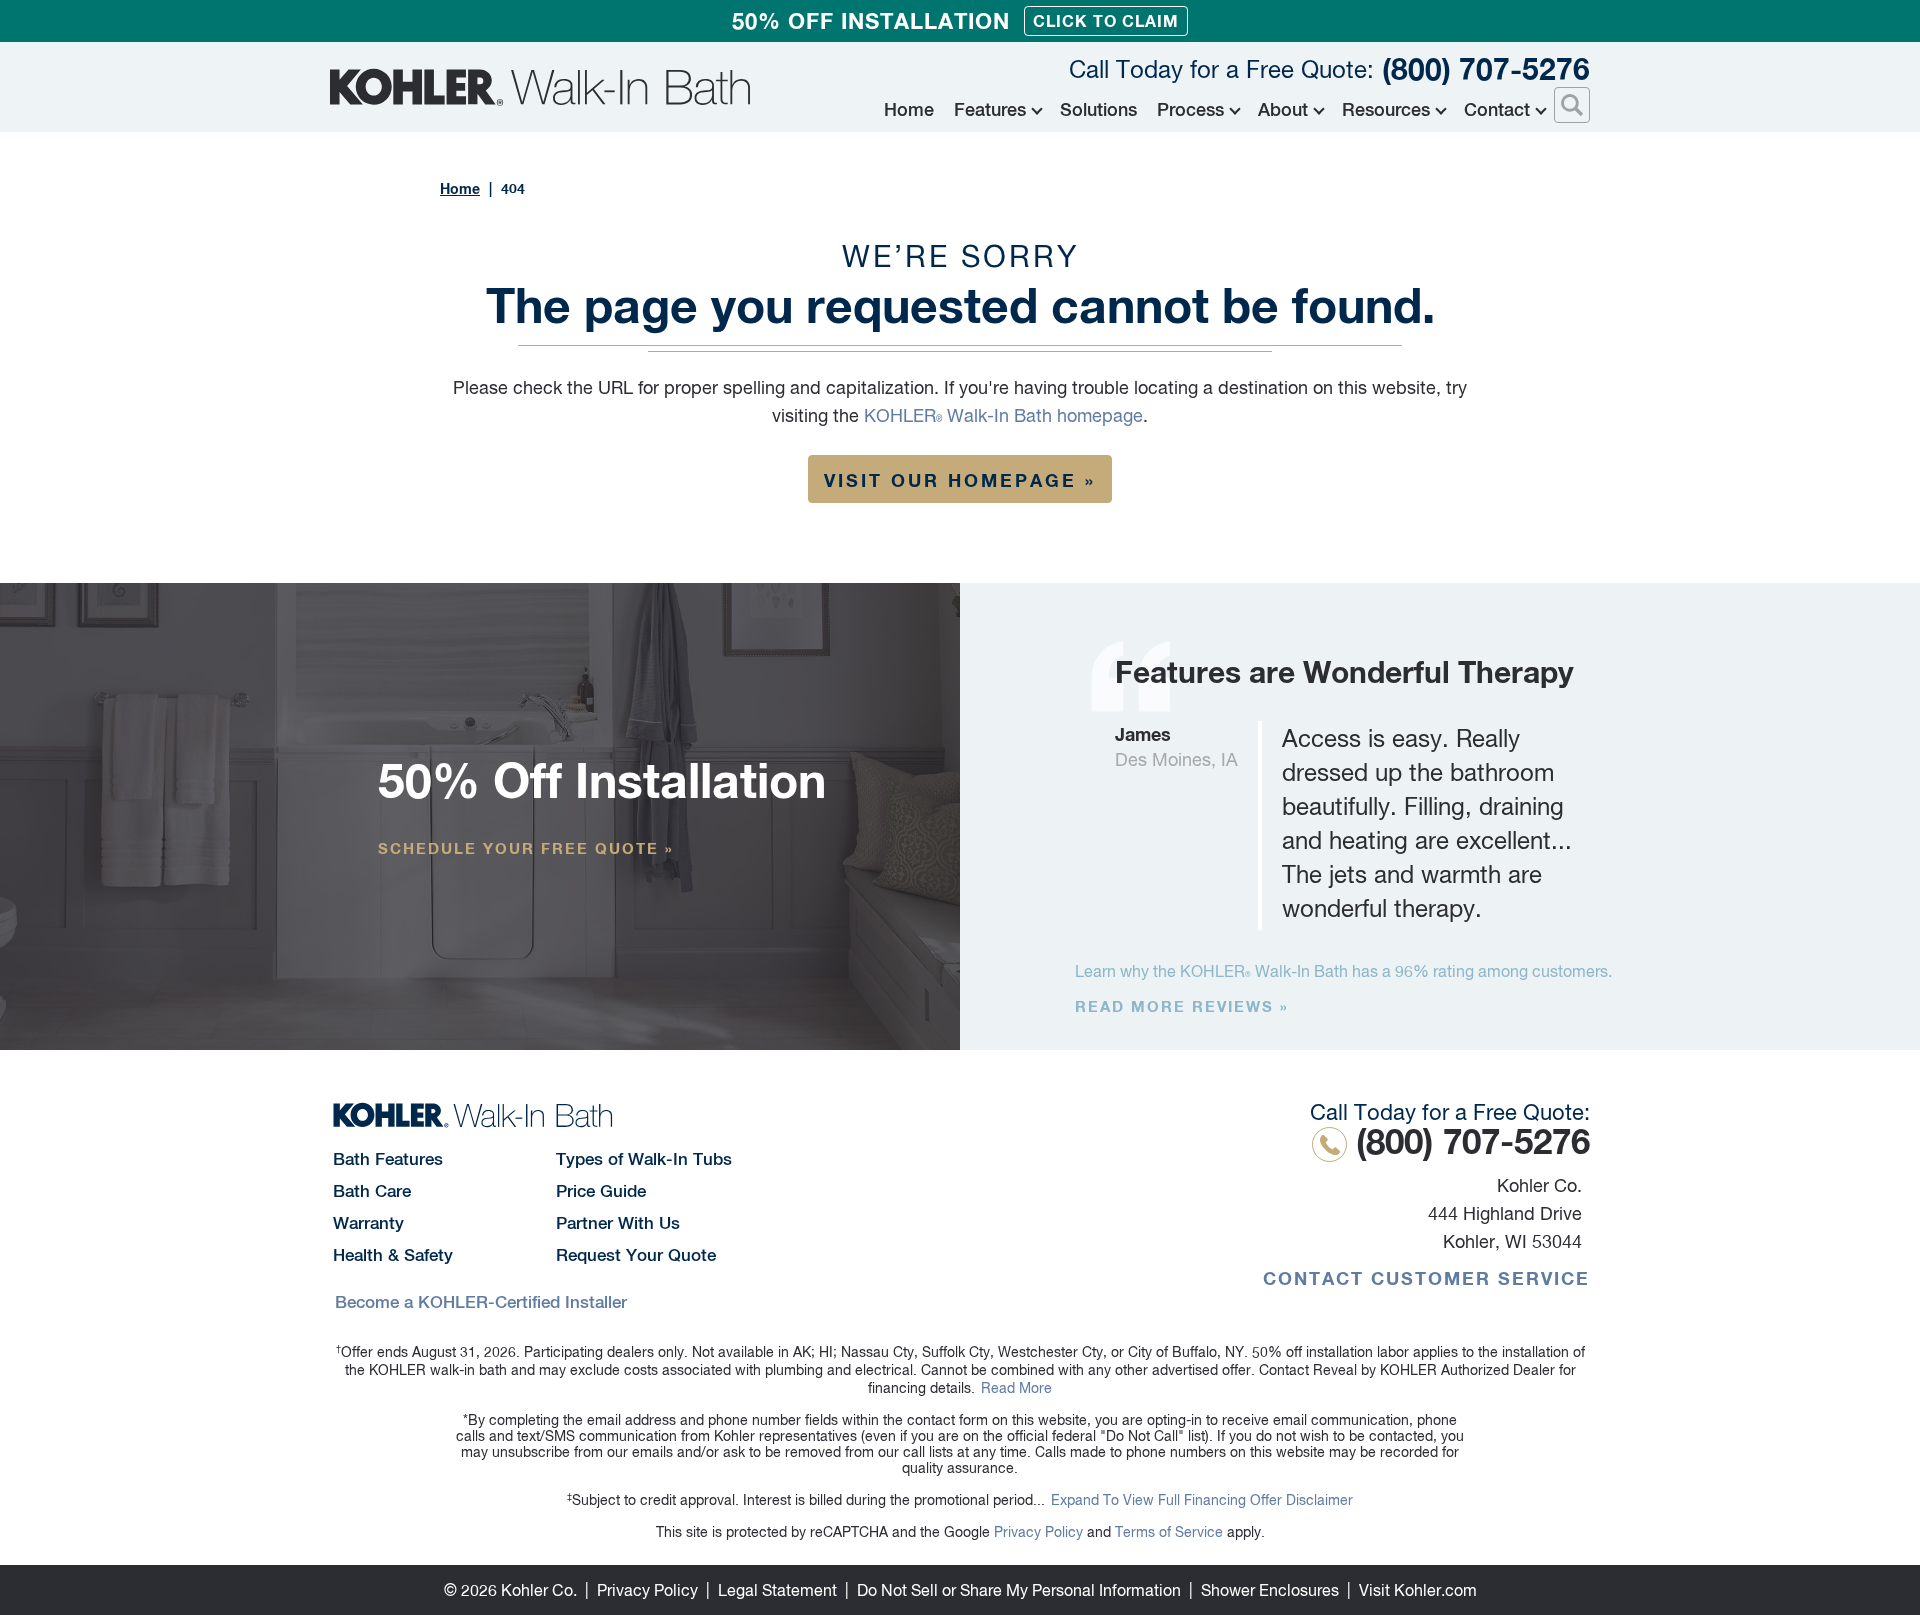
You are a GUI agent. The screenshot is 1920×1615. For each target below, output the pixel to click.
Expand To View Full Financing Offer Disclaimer (1202, 1500)
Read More (1016, 1388)
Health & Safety (393, 1255)
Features (990, 109)
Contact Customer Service (1426, 1278)
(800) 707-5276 (1329, 69)
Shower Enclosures (1270, 1590)
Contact (1497, 109)
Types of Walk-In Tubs (644, 1159)
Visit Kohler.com (1418, 1590)
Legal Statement (777, 1590)
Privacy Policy (1038, 1532)
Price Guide (601, 1191)
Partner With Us (618, 1223)
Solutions (1098, 109)
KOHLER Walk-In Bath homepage (1003, 415)
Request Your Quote (636, 1255)
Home (909, 109)
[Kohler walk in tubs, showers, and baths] (540, 87)
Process (1190, 109)
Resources (1386, 109)
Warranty (368, 1223)
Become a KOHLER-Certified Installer (481, 1302)
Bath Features (388, 1159)
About (1283, 109)
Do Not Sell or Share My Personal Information (1019, 1590)
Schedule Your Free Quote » (526, 848)
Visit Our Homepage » (960, 480)
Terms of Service (1169, 1532)
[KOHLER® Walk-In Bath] (472, 1115)
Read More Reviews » (1182, 1006)
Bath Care (372, 1191)
